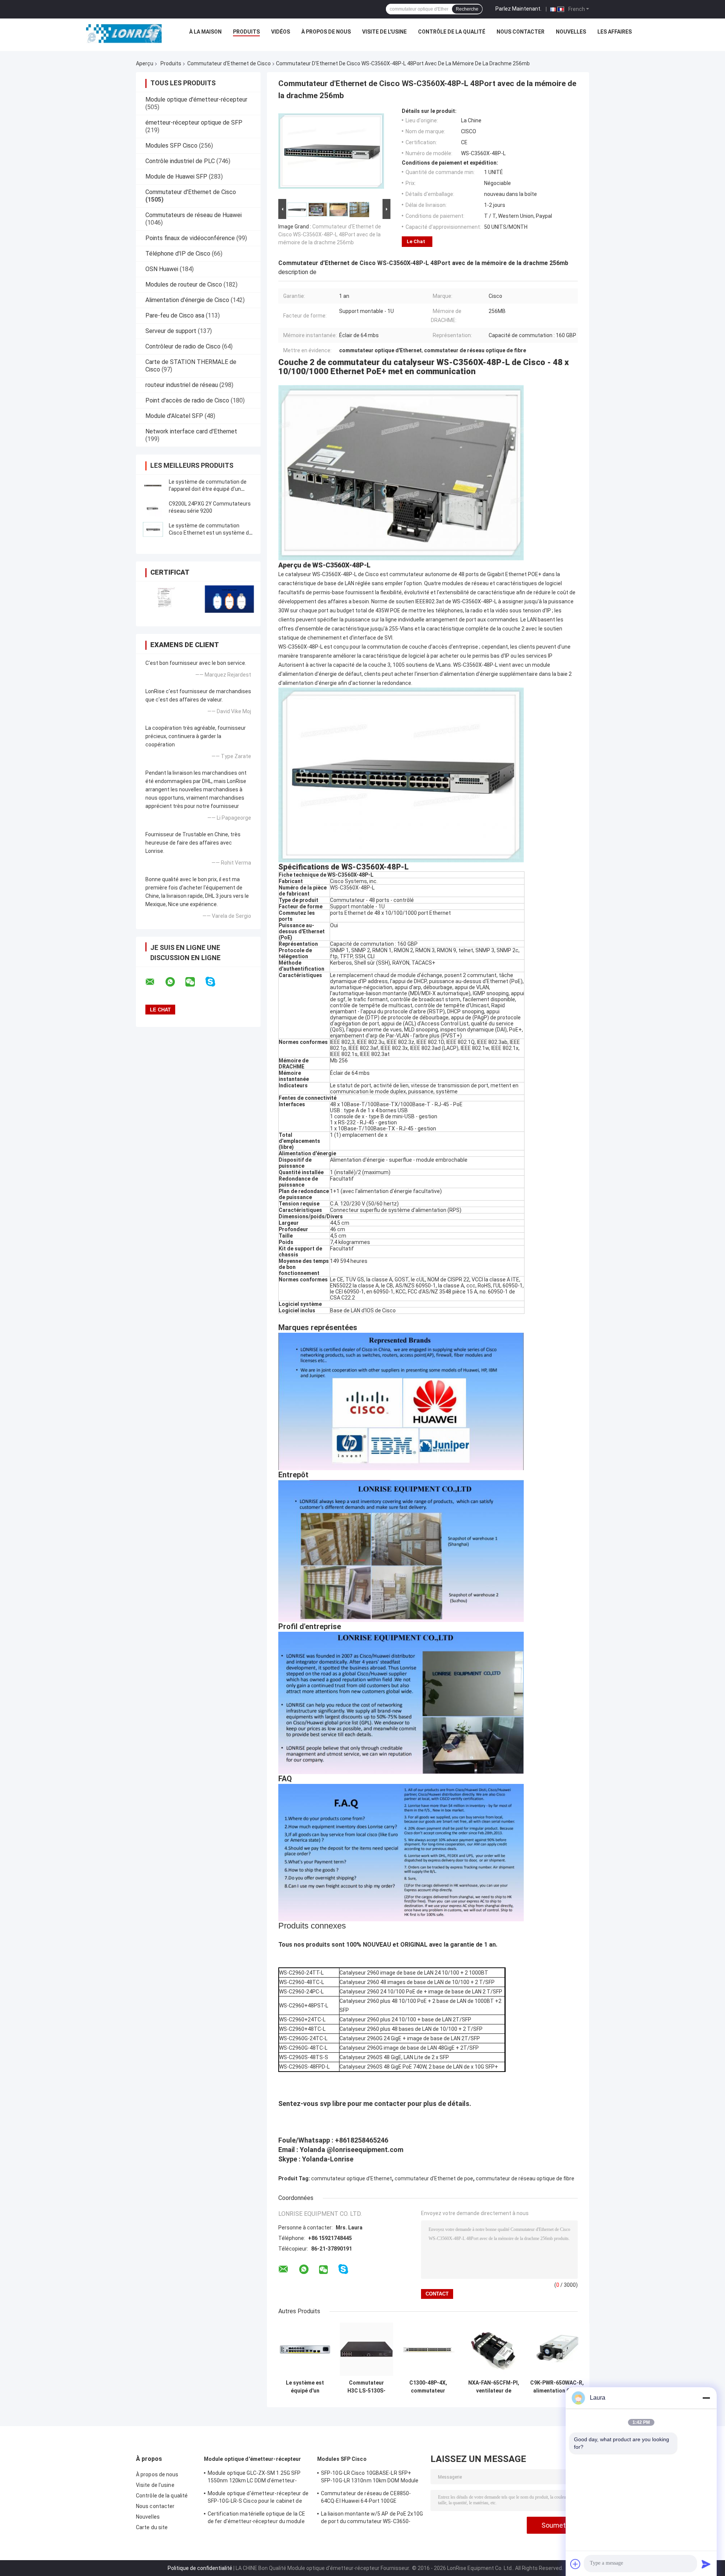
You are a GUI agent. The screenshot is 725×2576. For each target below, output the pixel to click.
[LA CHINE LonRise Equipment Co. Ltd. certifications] (167, 599)
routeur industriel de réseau (182, 385)
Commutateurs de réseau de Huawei (194, 215)
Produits (246, 32)
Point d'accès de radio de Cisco (187, 400)
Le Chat (416, 241)
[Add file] (575, 2564)
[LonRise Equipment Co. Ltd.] (124, 34)
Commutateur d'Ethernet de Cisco (229, 63)
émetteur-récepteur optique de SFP (194, 123)
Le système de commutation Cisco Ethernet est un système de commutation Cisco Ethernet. (210, 533)
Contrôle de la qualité (452, 32)
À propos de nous (326, 32)
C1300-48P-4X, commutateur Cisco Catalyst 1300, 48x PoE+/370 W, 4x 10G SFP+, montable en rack (428, 2387)
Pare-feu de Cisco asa (175, 315)
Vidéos (281, 32)
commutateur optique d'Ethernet (352, 2178)
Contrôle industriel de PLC (180, 161)
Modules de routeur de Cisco (184, 284)
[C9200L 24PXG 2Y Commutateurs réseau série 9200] (153, 507)
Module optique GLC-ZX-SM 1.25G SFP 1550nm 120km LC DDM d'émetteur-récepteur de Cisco (254, 2478)
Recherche (467, 9)
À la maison (205, 32)
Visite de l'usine (384, 32)
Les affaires (615, 32)
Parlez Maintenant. (518, 9)
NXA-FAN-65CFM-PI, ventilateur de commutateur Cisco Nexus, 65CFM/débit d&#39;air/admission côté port (494, 2387)
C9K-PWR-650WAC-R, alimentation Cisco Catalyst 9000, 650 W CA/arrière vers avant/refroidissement (557, 2387)
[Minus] (706, 2398)
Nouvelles (571, 32)
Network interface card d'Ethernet (191, 431)
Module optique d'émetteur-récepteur (196, 99)
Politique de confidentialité (200, 2568)
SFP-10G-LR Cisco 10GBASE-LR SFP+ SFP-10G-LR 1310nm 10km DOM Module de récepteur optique (370, 2478)
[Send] (706, 2564)
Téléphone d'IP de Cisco (178, 254)
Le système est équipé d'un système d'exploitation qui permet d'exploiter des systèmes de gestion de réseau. (305, 2387)
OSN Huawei (162, 269)
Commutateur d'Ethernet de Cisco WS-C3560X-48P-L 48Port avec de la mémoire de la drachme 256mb (330, 234)
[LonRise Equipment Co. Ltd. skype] (215, 982)
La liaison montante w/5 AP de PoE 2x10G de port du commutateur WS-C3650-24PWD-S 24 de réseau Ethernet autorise (372, 2519)
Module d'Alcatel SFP (174, 416)
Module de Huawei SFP (176, 177)
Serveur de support (171, 331)
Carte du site (152, 2527)
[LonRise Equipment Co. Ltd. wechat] (195, 982)
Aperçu (145, 63)
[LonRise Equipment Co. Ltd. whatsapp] (175, 982)
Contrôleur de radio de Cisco (183, 346)
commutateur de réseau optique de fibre (525, 2178)
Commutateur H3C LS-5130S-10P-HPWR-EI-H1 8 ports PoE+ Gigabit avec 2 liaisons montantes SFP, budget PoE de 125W (366, 2387)
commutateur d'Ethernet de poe (434, 2178)
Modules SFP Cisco (171, 146)
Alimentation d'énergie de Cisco (187, 300)
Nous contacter (521, 32)
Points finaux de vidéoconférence (190, 238)
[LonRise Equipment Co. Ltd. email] (155, 982)
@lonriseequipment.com (365, 2150)
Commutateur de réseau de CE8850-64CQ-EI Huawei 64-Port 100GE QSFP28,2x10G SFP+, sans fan (366, 2498)
